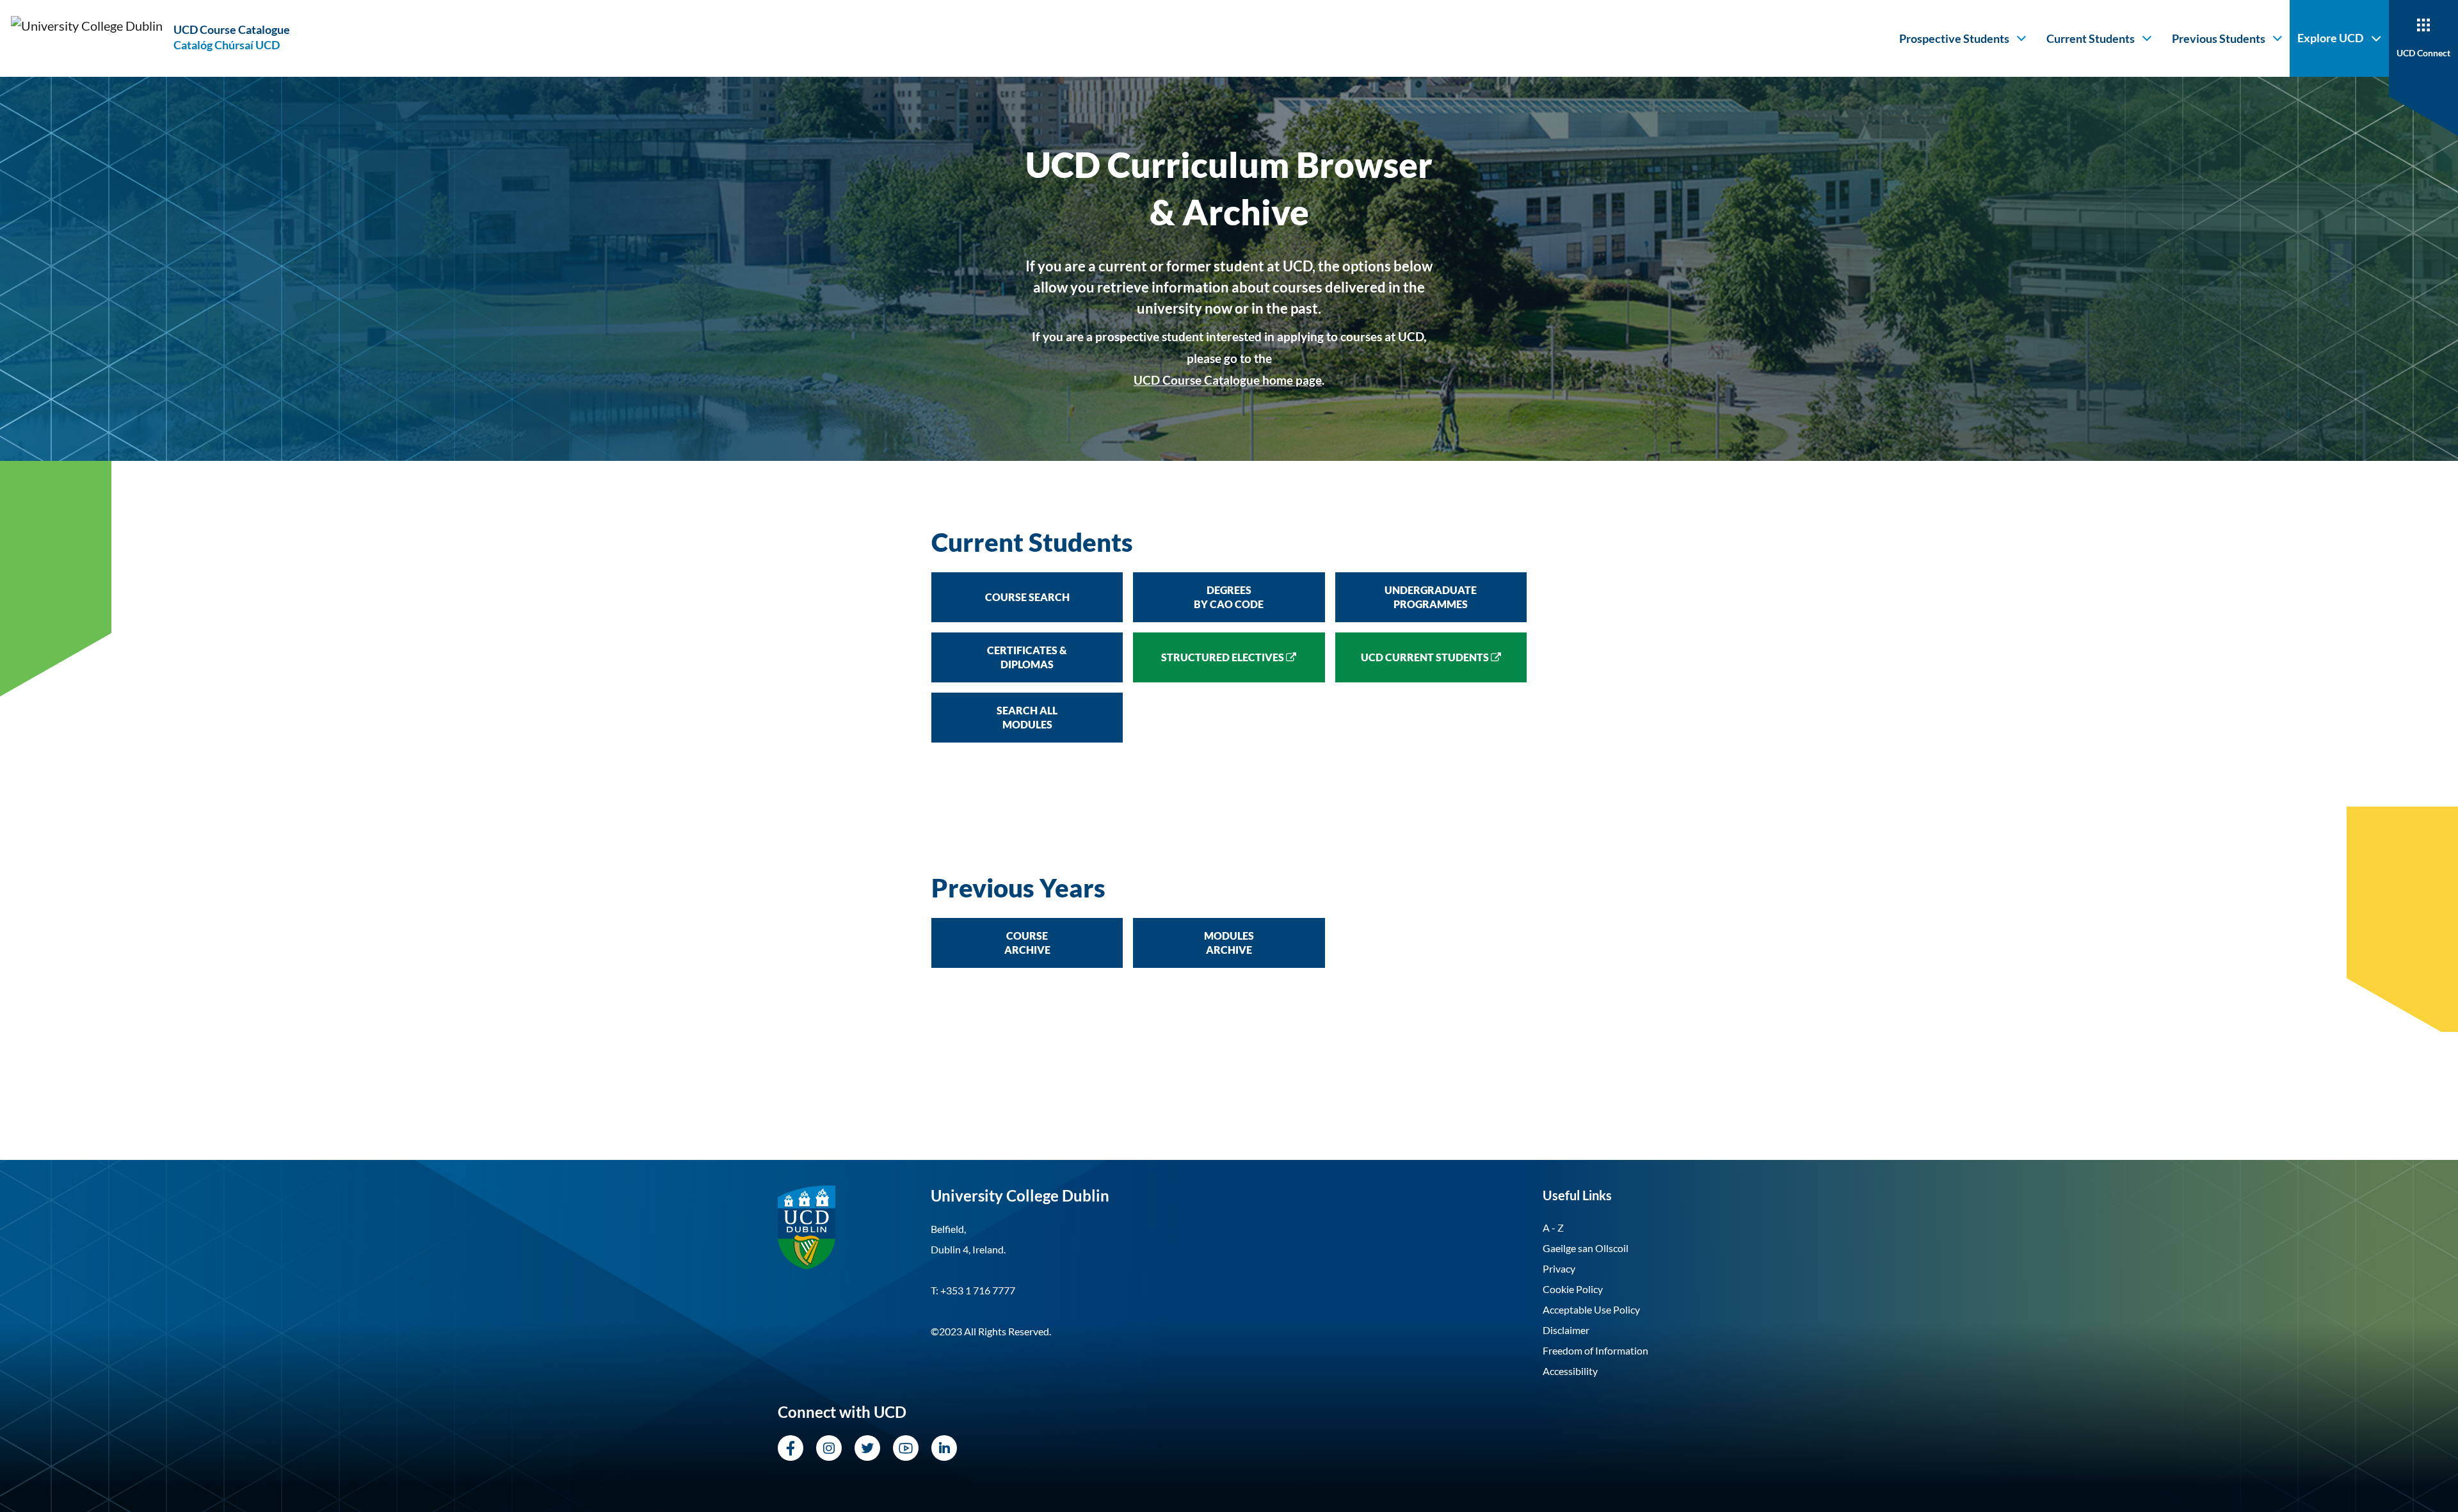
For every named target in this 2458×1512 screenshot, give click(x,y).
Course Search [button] (1027, 597)
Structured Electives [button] (1224, 657)
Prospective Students (1954, 38)
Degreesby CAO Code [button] (1229, 597)
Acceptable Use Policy (1591, 1309)
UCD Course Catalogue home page (1228, 380)
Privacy (1559, 1268)
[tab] (1229, 542)
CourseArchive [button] (1027, 943)
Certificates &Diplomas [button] (1027, 657)
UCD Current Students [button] (1426, 657)
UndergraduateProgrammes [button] (1431, 597)
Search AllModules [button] (1027, 717)
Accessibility (1570, 1371)
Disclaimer (1566, 1330)
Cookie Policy (1573, 1289)
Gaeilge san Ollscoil (1586, 1248)
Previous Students (2219, 38)
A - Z (1553, 1227)
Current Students (2091, 38)
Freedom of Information (1595, 1350)
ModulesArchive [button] (1229, 943)
